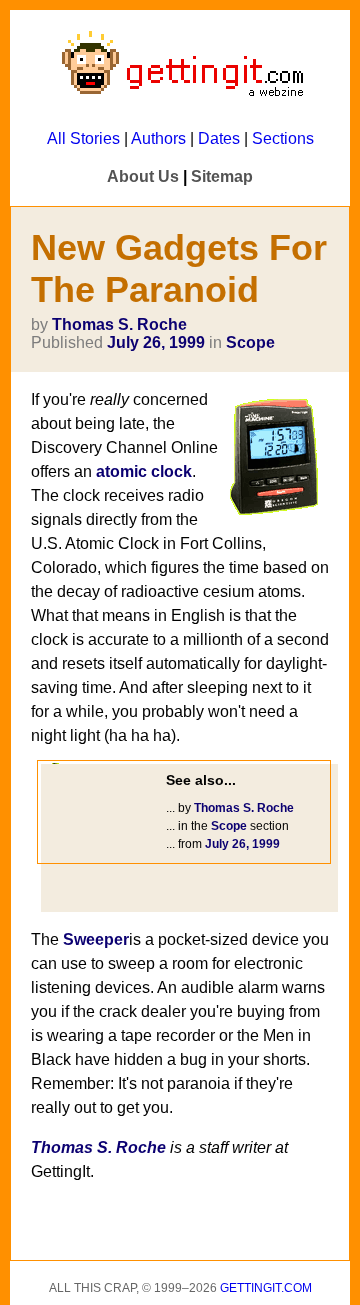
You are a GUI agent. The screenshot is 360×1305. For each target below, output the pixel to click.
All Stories (83, 138)
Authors (158, 138)
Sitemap (222, 176)
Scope (250, 342)
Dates (219, 138)
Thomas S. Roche (119, 324)
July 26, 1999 (156, 342)
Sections (283, 138)
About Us (143, 176)
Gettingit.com (266, 1288)
